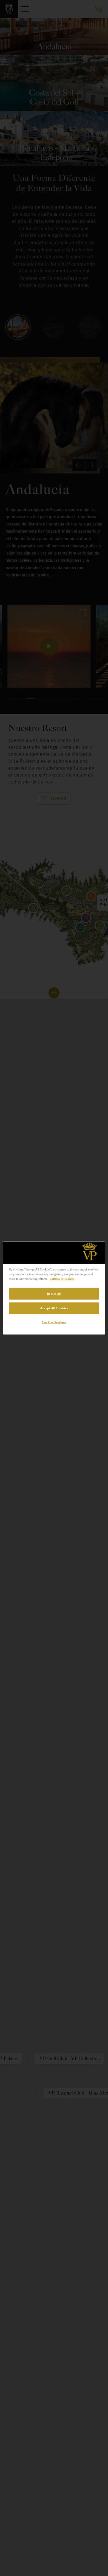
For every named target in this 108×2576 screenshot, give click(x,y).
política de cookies (62, 1278)
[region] (54, 1288)
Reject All (54, 1293)
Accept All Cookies (54, 1308)
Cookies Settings (54, 1322)
